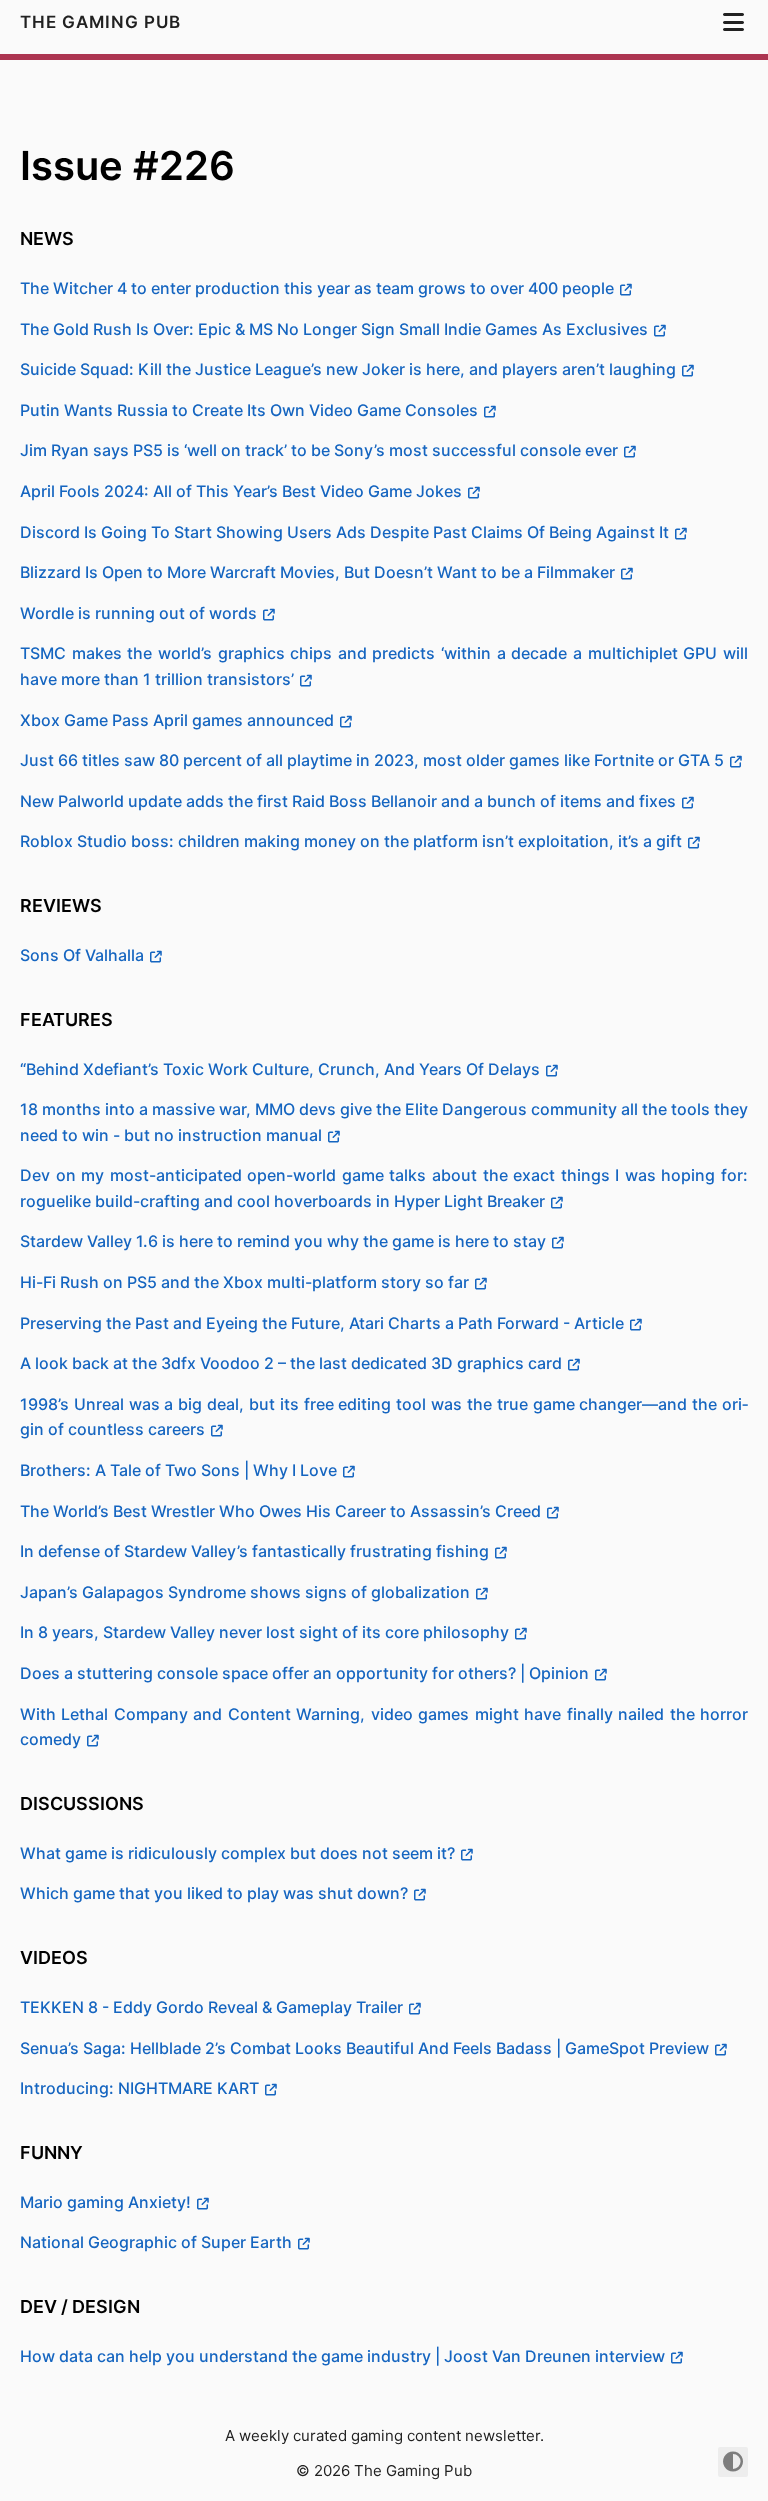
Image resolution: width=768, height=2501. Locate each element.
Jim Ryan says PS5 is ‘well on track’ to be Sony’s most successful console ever (319, 450)
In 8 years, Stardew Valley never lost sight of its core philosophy (264, 1632)
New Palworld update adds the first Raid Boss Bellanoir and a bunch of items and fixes (348, 801)
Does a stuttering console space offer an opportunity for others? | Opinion (304, 1673)
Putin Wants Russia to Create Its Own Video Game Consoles (249, 410)
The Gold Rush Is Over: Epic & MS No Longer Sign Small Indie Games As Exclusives (334, 329)
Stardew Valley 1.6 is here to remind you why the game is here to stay (283, 1241)
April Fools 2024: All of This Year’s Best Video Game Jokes (241, 491)
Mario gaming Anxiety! (105, 2202)
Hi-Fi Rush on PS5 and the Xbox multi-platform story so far (244, 1282)
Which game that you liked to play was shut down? (214, 1893)
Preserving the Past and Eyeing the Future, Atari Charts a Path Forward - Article (322, 1323)
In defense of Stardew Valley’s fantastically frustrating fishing (254, 1551)
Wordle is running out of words (138, 613)
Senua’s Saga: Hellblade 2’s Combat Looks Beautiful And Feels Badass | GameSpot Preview (364, 2048)
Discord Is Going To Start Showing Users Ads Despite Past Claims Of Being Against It (344, 532)
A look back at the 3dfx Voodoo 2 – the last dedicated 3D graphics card (291, 1363)
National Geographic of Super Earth (156, 2242)
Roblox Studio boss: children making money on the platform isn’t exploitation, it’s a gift (351, 841)
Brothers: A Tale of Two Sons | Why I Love (178, 1470)
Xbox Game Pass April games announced (177, 720)
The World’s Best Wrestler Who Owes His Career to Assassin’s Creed (280, 1511)
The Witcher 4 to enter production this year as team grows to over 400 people (317, 288)
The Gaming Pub (103, 22)
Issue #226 (127, 165)
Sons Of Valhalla (82, 955)
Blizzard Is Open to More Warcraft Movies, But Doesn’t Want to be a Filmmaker (317, 572)
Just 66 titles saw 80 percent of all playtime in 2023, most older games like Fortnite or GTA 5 (372, 760)
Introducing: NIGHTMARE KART (139, 2088)
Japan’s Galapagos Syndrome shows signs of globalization (245, 1592)
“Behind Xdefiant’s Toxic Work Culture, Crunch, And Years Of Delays (280, 1069)
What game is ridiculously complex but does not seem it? (237, 1853)
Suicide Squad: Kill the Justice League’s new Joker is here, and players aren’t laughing (348, 369)
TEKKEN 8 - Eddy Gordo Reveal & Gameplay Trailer (211, 2007)
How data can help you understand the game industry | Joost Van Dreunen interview (342, 2356)
